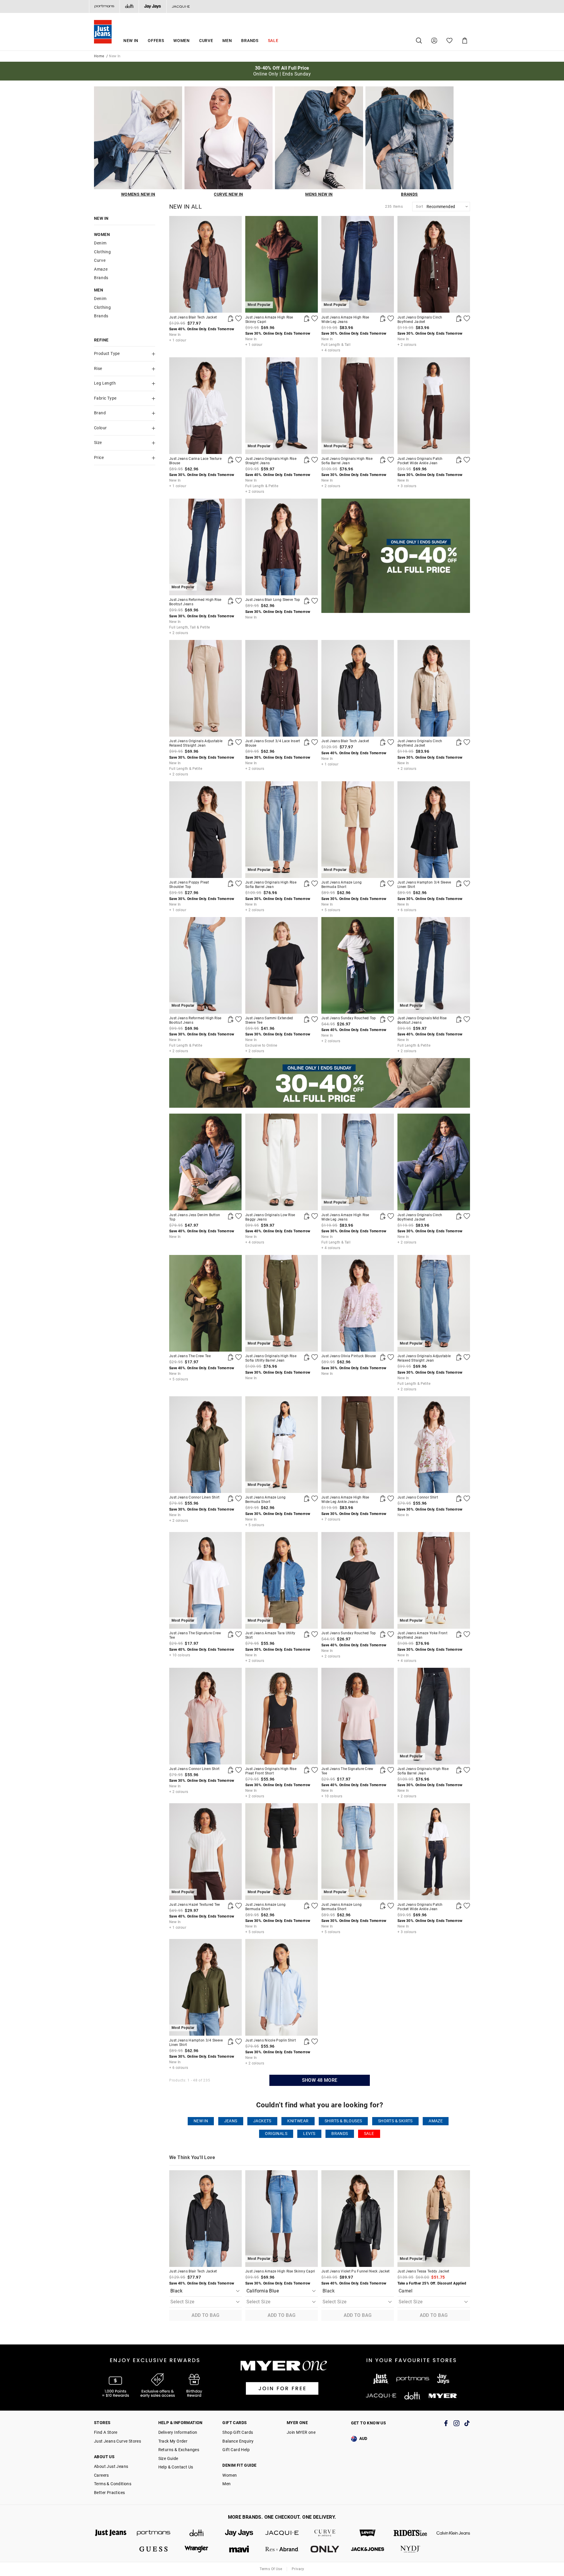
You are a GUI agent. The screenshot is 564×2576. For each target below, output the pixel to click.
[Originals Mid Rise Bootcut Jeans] (459, 1019)
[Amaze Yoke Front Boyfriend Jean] (459, 1634)
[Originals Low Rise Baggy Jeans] (282, 1162)
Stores (102, 2423)
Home (99, 56)
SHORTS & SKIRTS (395, 2121)
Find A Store (106, 2432)
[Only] (325, 2549)
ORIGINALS (276, 2134)
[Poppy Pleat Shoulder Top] (205, 830)
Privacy (298, 2569)
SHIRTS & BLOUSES (343, 2121)
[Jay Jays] (152, 6)
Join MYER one (301, 2432)
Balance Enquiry (238, 2441)
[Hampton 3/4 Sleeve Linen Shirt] (434, 830)
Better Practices (109, 2493)
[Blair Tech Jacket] (205, 264)
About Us (104, 2457)
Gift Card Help (236, 2450)
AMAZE (436, 2121)
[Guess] (154, 2549)
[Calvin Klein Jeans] (453, 2533)
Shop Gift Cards (238, 2432)
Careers (101, 2475)
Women (182, 41)
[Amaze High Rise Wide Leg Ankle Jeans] (358, 1445)
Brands (250, 41)
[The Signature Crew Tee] (231, 1634)
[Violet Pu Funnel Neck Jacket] (358, 2219)
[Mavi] (239, 2549)
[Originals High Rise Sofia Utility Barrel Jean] (307, 1357)
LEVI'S (309, 2134)
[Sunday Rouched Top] (358, 965)
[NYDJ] (410, 2549)
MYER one (297, 2423)
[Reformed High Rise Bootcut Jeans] (231, 601)
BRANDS (340, 2134)
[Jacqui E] (181, 6)
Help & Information (181, 2423)
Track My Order (173, 2441)
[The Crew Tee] (205, 1303)
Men (227, 41)
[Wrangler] (197, 2549)
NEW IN (201, 2121)
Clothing (103, 252)
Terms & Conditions (113, 2484)
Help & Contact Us (176, 2467)
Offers (156, 41)
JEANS (231, 2121)
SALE (369, 2134)
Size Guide (168, 2458)
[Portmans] (104, 6)
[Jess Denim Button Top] (205, 1162)
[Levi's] (368, 2533)
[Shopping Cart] (465, 41)
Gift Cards (235, 2423)
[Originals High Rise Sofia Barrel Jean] (383, 460)
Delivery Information (178, 2432)
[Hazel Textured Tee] (231, 1906)
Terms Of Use (271, 2569)
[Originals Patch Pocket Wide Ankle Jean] (434, 406)
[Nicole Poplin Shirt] (282, 1987)
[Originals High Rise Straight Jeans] (307, 460)
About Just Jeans (111, 2466)
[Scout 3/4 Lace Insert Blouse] (282, 688)
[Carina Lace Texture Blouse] (205, 406)
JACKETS (262, 2121)
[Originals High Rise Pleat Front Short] (282, 1716)
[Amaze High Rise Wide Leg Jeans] (383, 319)
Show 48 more (320, 2080)
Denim (100, 243)
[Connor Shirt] (434, 1445)
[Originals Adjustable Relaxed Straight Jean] (205, 688)
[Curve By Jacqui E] (325, 2533)
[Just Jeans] (111, 2533)
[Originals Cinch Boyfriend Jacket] (434, 264)
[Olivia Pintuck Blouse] (358, 1303)
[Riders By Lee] (410, 2533)
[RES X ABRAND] (282, 2549)
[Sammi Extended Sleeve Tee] (282, 965)
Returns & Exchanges (179, 2450)
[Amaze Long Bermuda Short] (383, 884)
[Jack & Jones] (368, 2549)
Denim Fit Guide (239, 2465)
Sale (273, 41)
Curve (206, 41)
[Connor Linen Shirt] (205, 1445)
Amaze (101, 269)
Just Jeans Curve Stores (117, 2441)
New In (131, 41)
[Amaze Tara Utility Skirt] (307, 1634)
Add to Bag (206, 2315)
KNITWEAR (298, 2121)
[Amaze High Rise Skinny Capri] (307, 319)
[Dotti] (197, 2533)
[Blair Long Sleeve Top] (282, 547)
